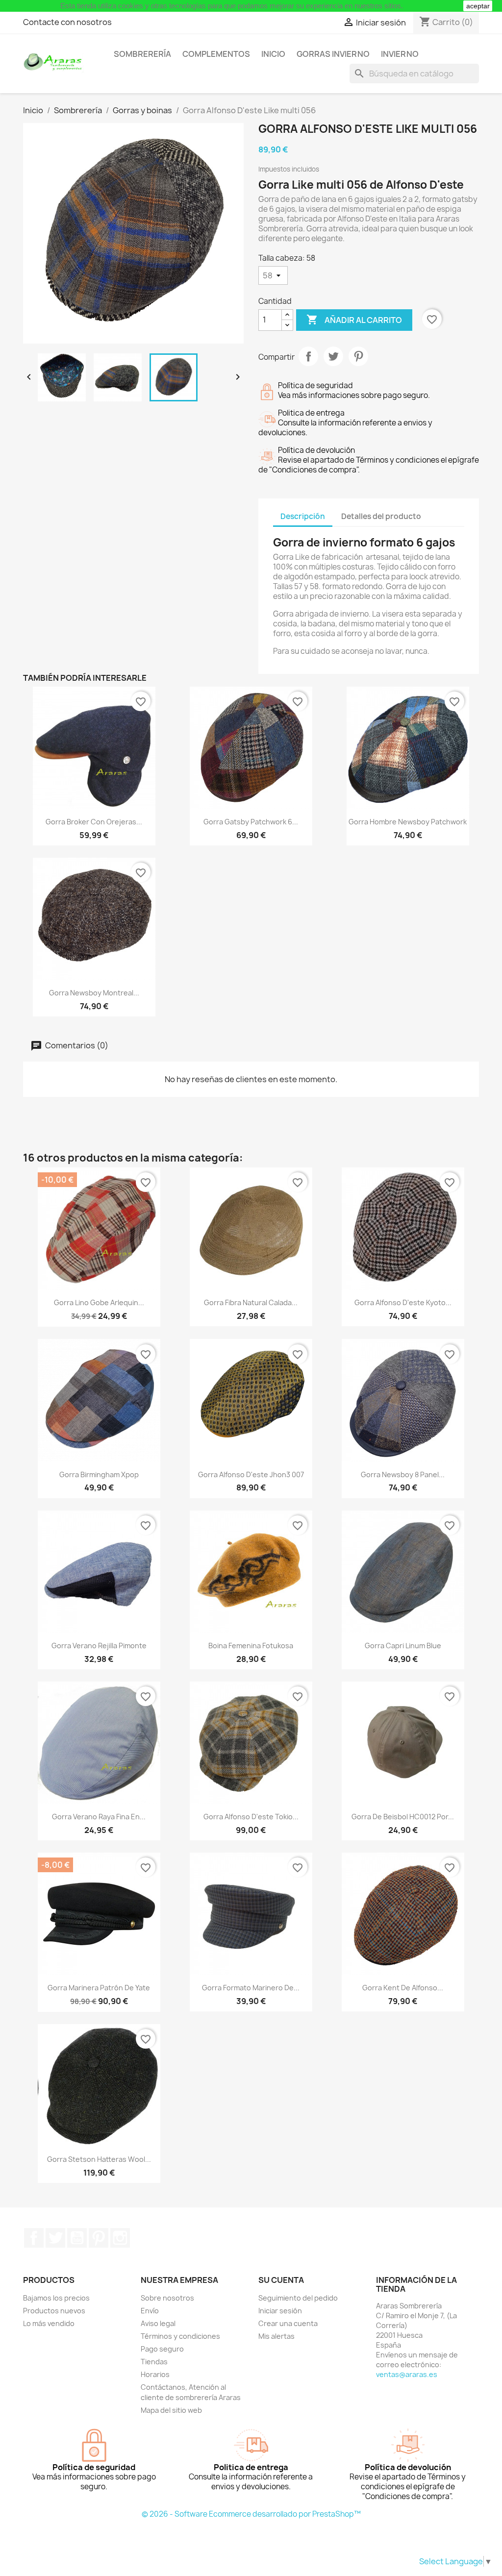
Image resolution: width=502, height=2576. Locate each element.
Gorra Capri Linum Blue (403, 1646)
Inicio (273, 54)
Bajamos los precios (56, 2298)
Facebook (34, 2238)
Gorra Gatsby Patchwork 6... (251, 822)
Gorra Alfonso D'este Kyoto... (403, 1302)
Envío (150, 2311)
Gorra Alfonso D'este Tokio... (251, 1817)
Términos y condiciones (180, 2336)
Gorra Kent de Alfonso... (403, 1988)
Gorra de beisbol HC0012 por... (403, 1817)
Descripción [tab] (303, 516)
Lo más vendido (49, 2323)
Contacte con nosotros (67, 22)
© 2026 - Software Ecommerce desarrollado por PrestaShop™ (251, 2514)
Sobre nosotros (167, 2298)
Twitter (55, 2238)
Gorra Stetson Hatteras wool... (99, 2159)
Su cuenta (281, 2280)
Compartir (308, 356)
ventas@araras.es (407, 2374)
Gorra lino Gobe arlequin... (99, 1302)
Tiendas (154, 2362)
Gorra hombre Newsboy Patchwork (408, 822)
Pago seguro (162, 2349)
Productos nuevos (54, 2311)
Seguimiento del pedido (298, 2298)
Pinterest (358, 356)
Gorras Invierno (333, 54)
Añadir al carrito (354, 320)
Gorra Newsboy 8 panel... (403, 1474)
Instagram (120, 2238)
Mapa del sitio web (171, 2410)
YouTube (77, 2238)
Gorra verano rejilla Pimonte (99, 1646)
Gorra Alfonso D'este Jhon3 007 (251, 1474)
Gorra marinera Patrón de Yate (99, 1988)
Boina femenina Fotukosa (251, 1646)
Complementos (216, 54)
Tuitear (333, 356)
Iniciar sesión (280, 2311)
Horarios (155, 2374)
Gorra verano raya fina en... (99, 1817)
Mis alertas (276, 2336)
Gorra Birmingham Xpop (99, 1474)
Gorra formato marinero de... (251, 1988)
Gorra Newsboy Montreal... (94, 993)
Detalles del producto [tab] (381, 516)
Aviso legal (158, 2323)
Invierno (400, 54)
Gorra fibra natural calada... (251, 1302)
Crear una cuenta (288, 2323)
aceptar (478, 6)
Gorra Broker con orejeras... (94, 822)
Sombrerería (142, 54)
